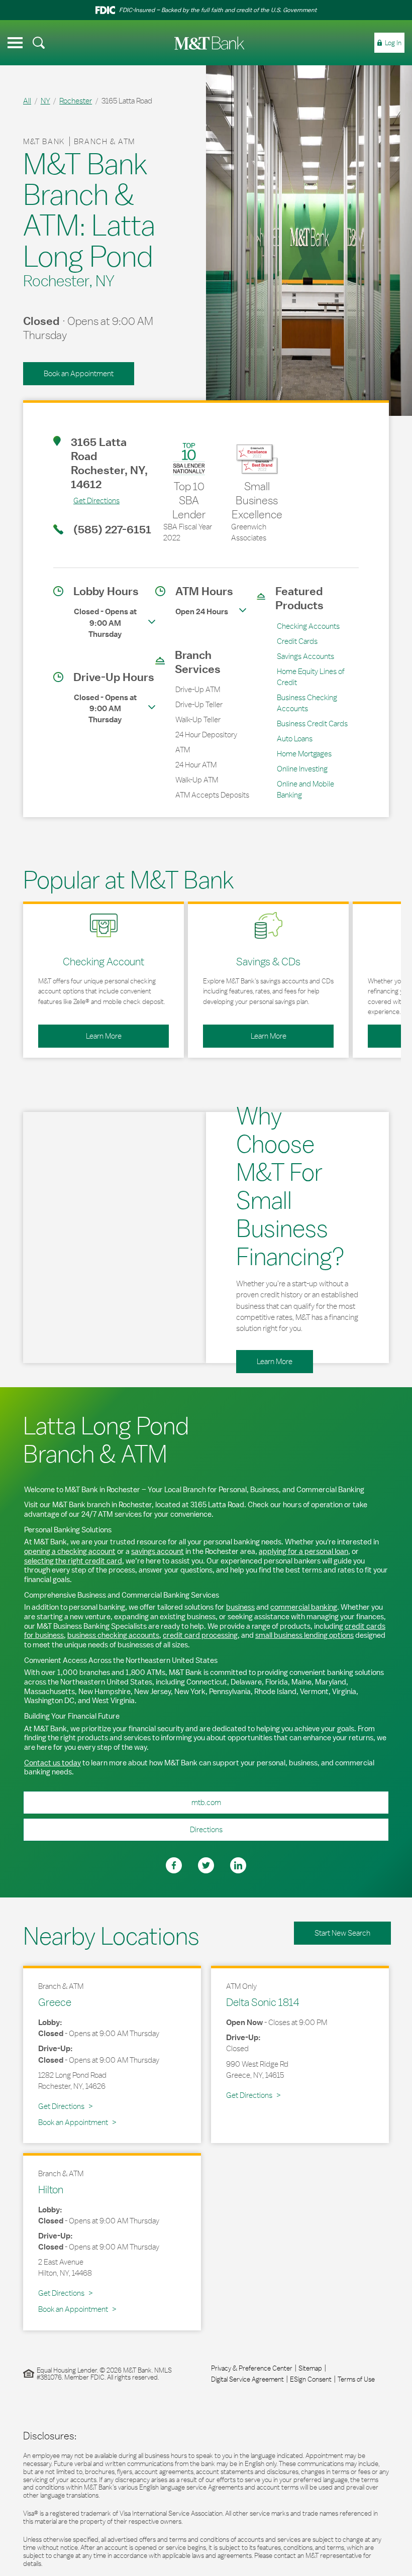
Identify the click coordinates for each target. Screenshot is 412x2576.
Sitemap (310, 2368)
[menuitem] (39, 43)
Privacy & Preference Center (252, 2368)
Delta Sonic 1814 (263, 2002)
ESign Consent (311, 2379)
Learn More (80, 1033)
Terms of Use (356, 2379)
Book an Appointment (79, 373)
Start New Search (342, 1933)
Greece (55, 2002)
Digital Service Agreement (247, 2379)
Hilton (51, 2189)
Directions (123, 1826)
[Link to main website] (210, 43)
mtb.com (206, 1802)
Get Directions (86, 500)
